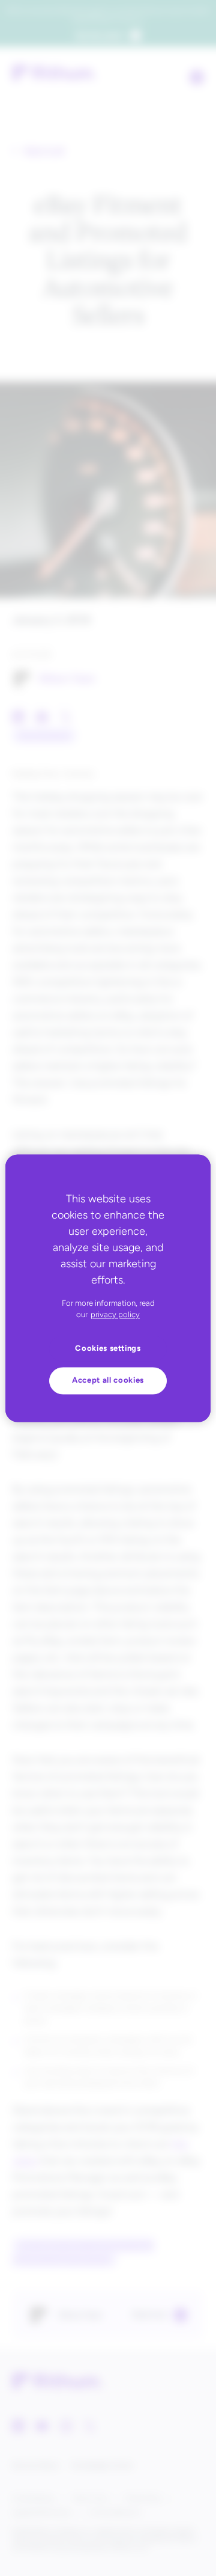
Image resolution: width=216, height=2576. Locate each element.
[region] (108, 1288)
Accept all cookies (108, 1381)
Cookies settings (108, 1348)
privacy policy (115, 1315)
